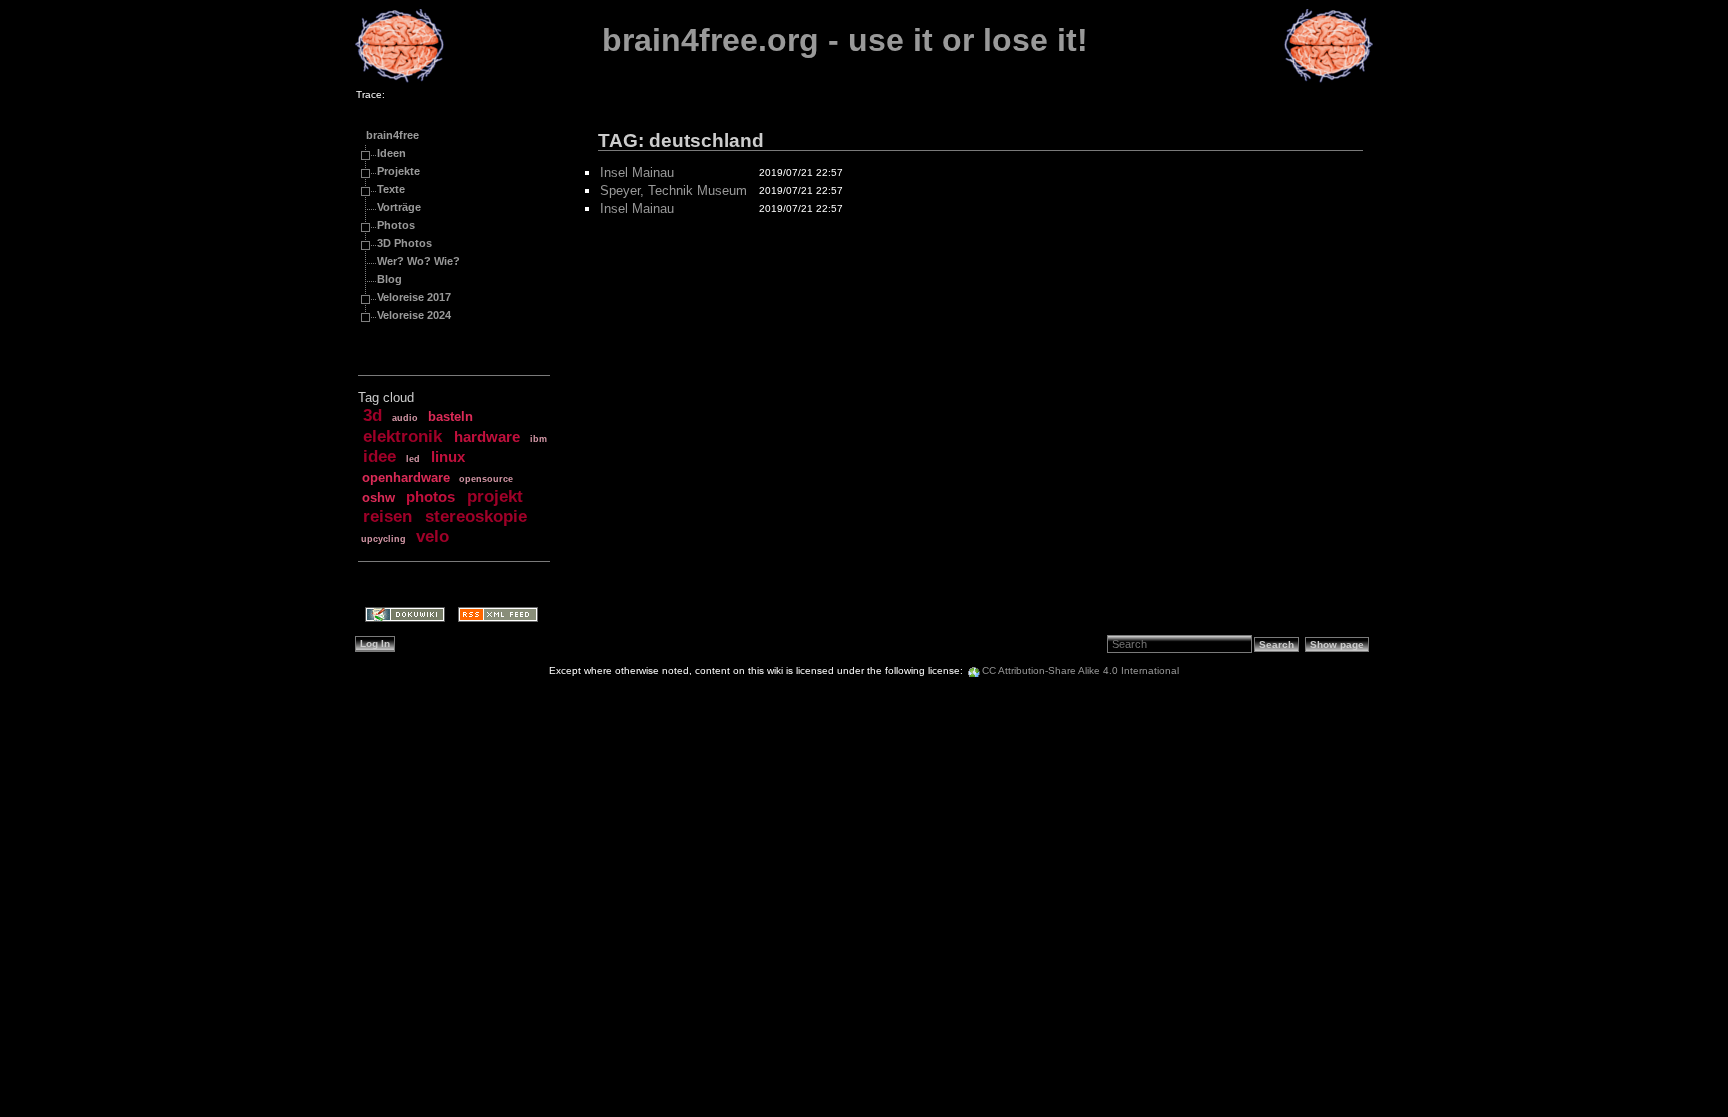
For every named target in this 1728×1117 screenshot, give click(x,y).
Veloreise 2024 (414, 315)
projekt (495, 496)
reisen (387, 516)
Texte (391, 189)
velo (432, 536)
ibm (538, 439)
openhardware (406, 477)
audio (405, 418)
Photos (396, 225)
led (413, 459)
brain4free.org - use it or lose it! (845, 40)
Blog (389, 279)
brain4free (392, 135)
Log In (375, 643)
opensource (486, 479)
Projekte (398, 171)
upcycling (383, 539)
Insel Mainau (637, 172)
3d (372, 415)
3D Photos (404, 243)
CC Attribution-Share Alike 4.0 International (1080, 670)
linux (448, 457)
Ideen (391, 153)
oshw (378, 497)
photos (430, 497)
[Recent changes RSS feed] (491, 616)
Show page (1337, 644)
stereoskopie (476, 516)
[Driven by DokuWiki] (398, 616)
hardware (487, 437)
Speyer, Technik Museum (673, 190)
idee (379, 456)
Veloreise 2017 (414, 297)
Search (1276, 644)
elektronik (402, 436)
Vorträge (399, 207)
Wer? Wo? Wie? (418, 261)
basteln (450, 416)
